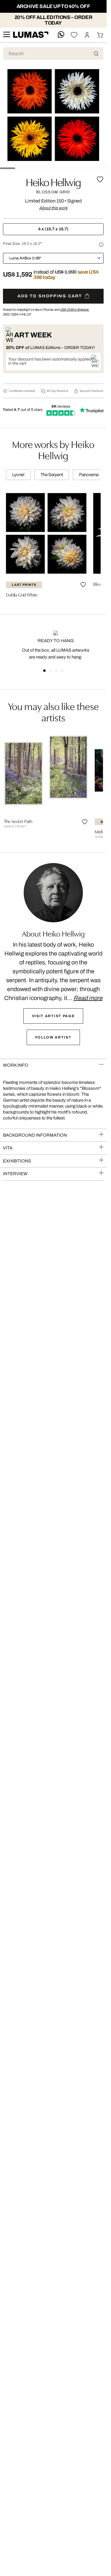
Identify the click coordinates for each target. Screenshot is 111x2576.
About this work (53, 208)
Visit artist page (53, 1016)
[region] (53, 545)
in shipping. (75, 310)
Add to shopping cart (50, 296)
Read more (88, 998)
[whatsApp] (61, 35)
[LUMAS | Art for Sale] (31, 35)
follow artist (53, 1037)
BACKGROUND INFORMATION (35, 1135)
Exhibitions (17, 1161)
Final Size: (22, 244)
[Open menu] (7, 35)
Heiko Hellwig (53, 181)
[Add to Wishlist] (100, 179)
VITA (8, 1148)
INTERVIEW (15, 1174)
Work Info (16, 1065)
